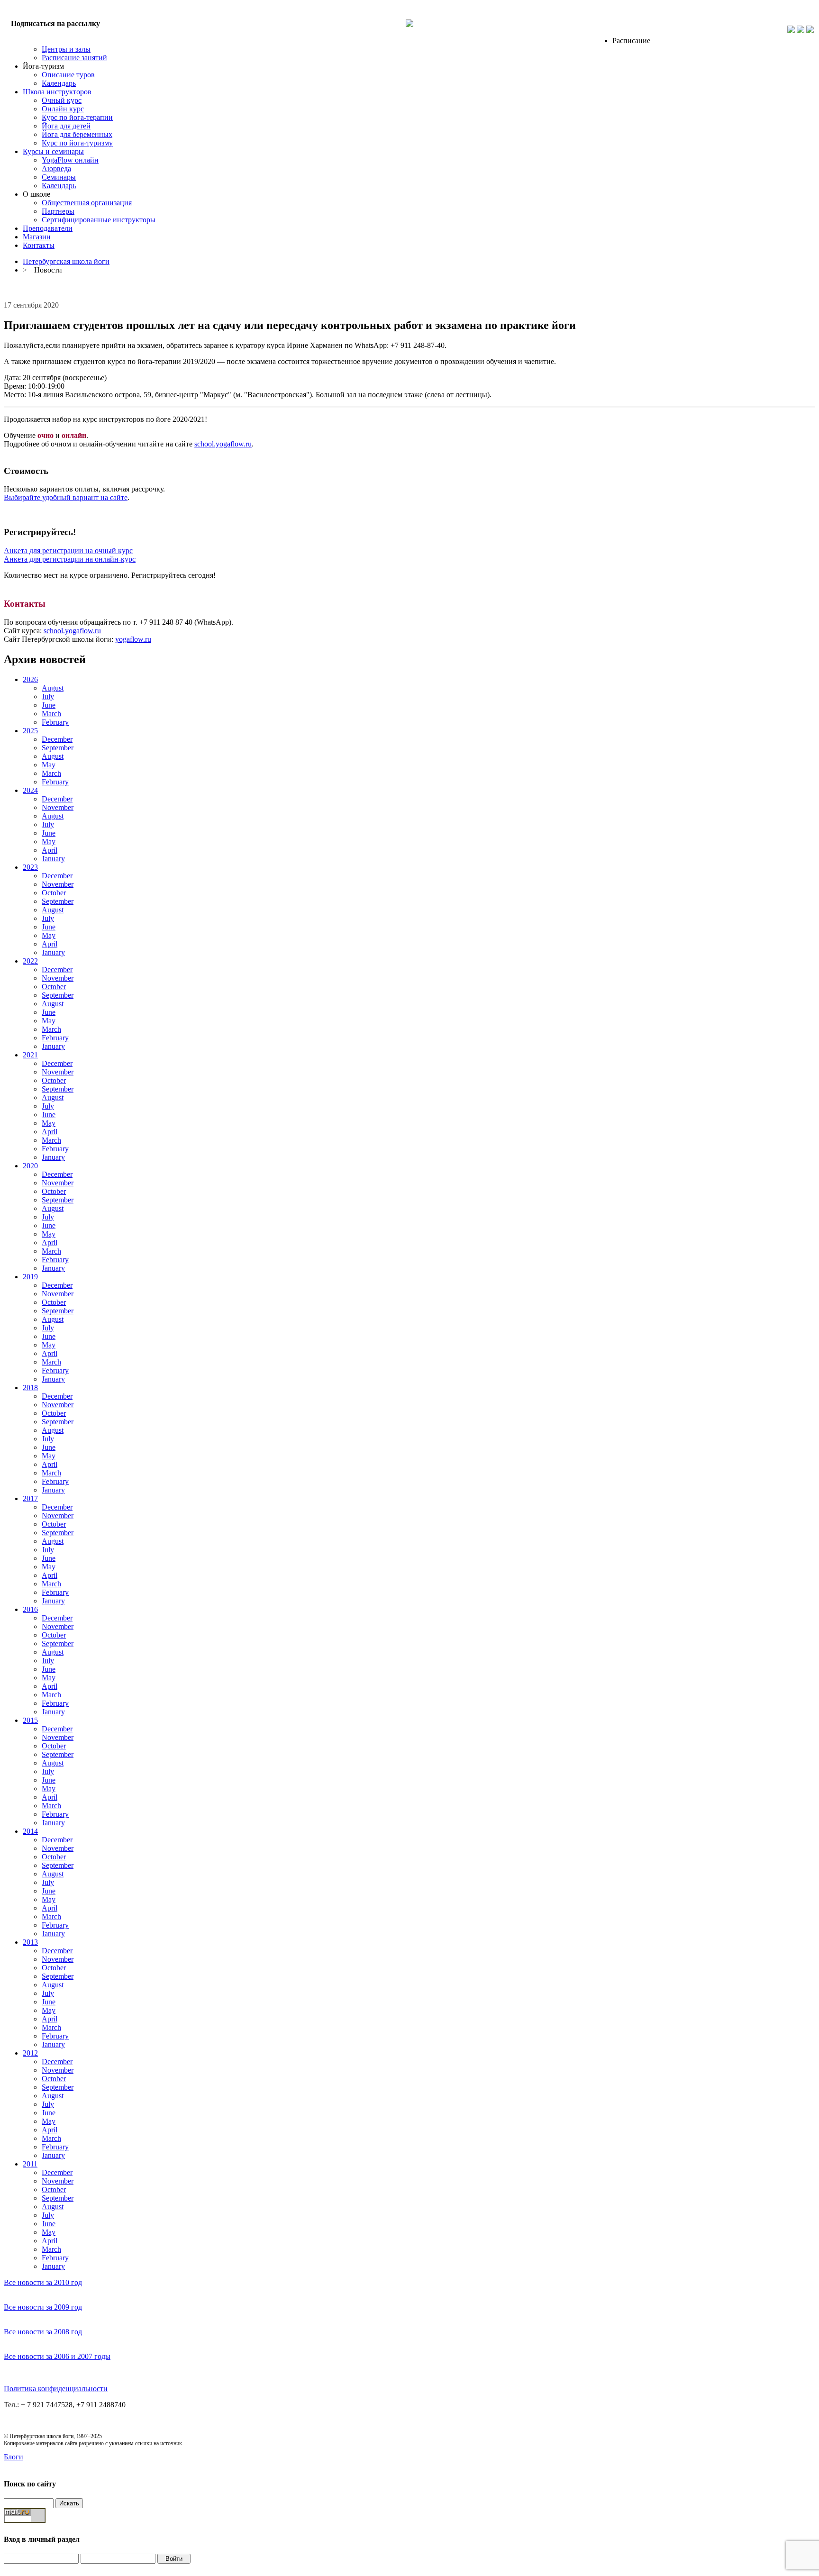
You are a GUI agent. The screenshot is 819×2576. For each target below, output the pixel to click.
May (49, 765)
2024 (30, 790)
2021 (30, 1055)
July (48, 696)
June (49, 705)
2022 (30, 961)
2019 (30, 1277)
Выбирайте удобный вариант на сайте (66, 497)
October (54, 893)
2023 (30, 867)
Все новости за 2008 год (43, 2332)
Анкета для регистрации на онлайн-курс (70, 559)
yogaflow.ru (133, 639)
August (53, 688)
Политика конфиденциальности (56, 2389)
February (55, 722)
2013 (30, 1942)
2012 (30, 2053)
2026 (30, 679)
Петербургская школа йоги (66, 261)
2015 (30, 1720)
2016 (30, 1609)
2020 (30, 1166)
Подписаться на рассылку (55, 23)
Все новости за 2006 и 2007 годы (57, 2356)
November (58, 807)
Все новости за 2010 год (43, 2282)
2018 (30, 1388)
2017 (30, 1498)
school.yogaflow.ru (223, 444)
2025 (30, 731)
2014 (30, 1831)
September (58, 748)
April (50, 850)
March (51, 714)
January (53, 859)
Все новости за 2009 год (43, 2307)
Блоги (14, 2457)
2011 (30, 2164)
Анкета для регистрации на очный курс (68, 551)
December (57, 739)
